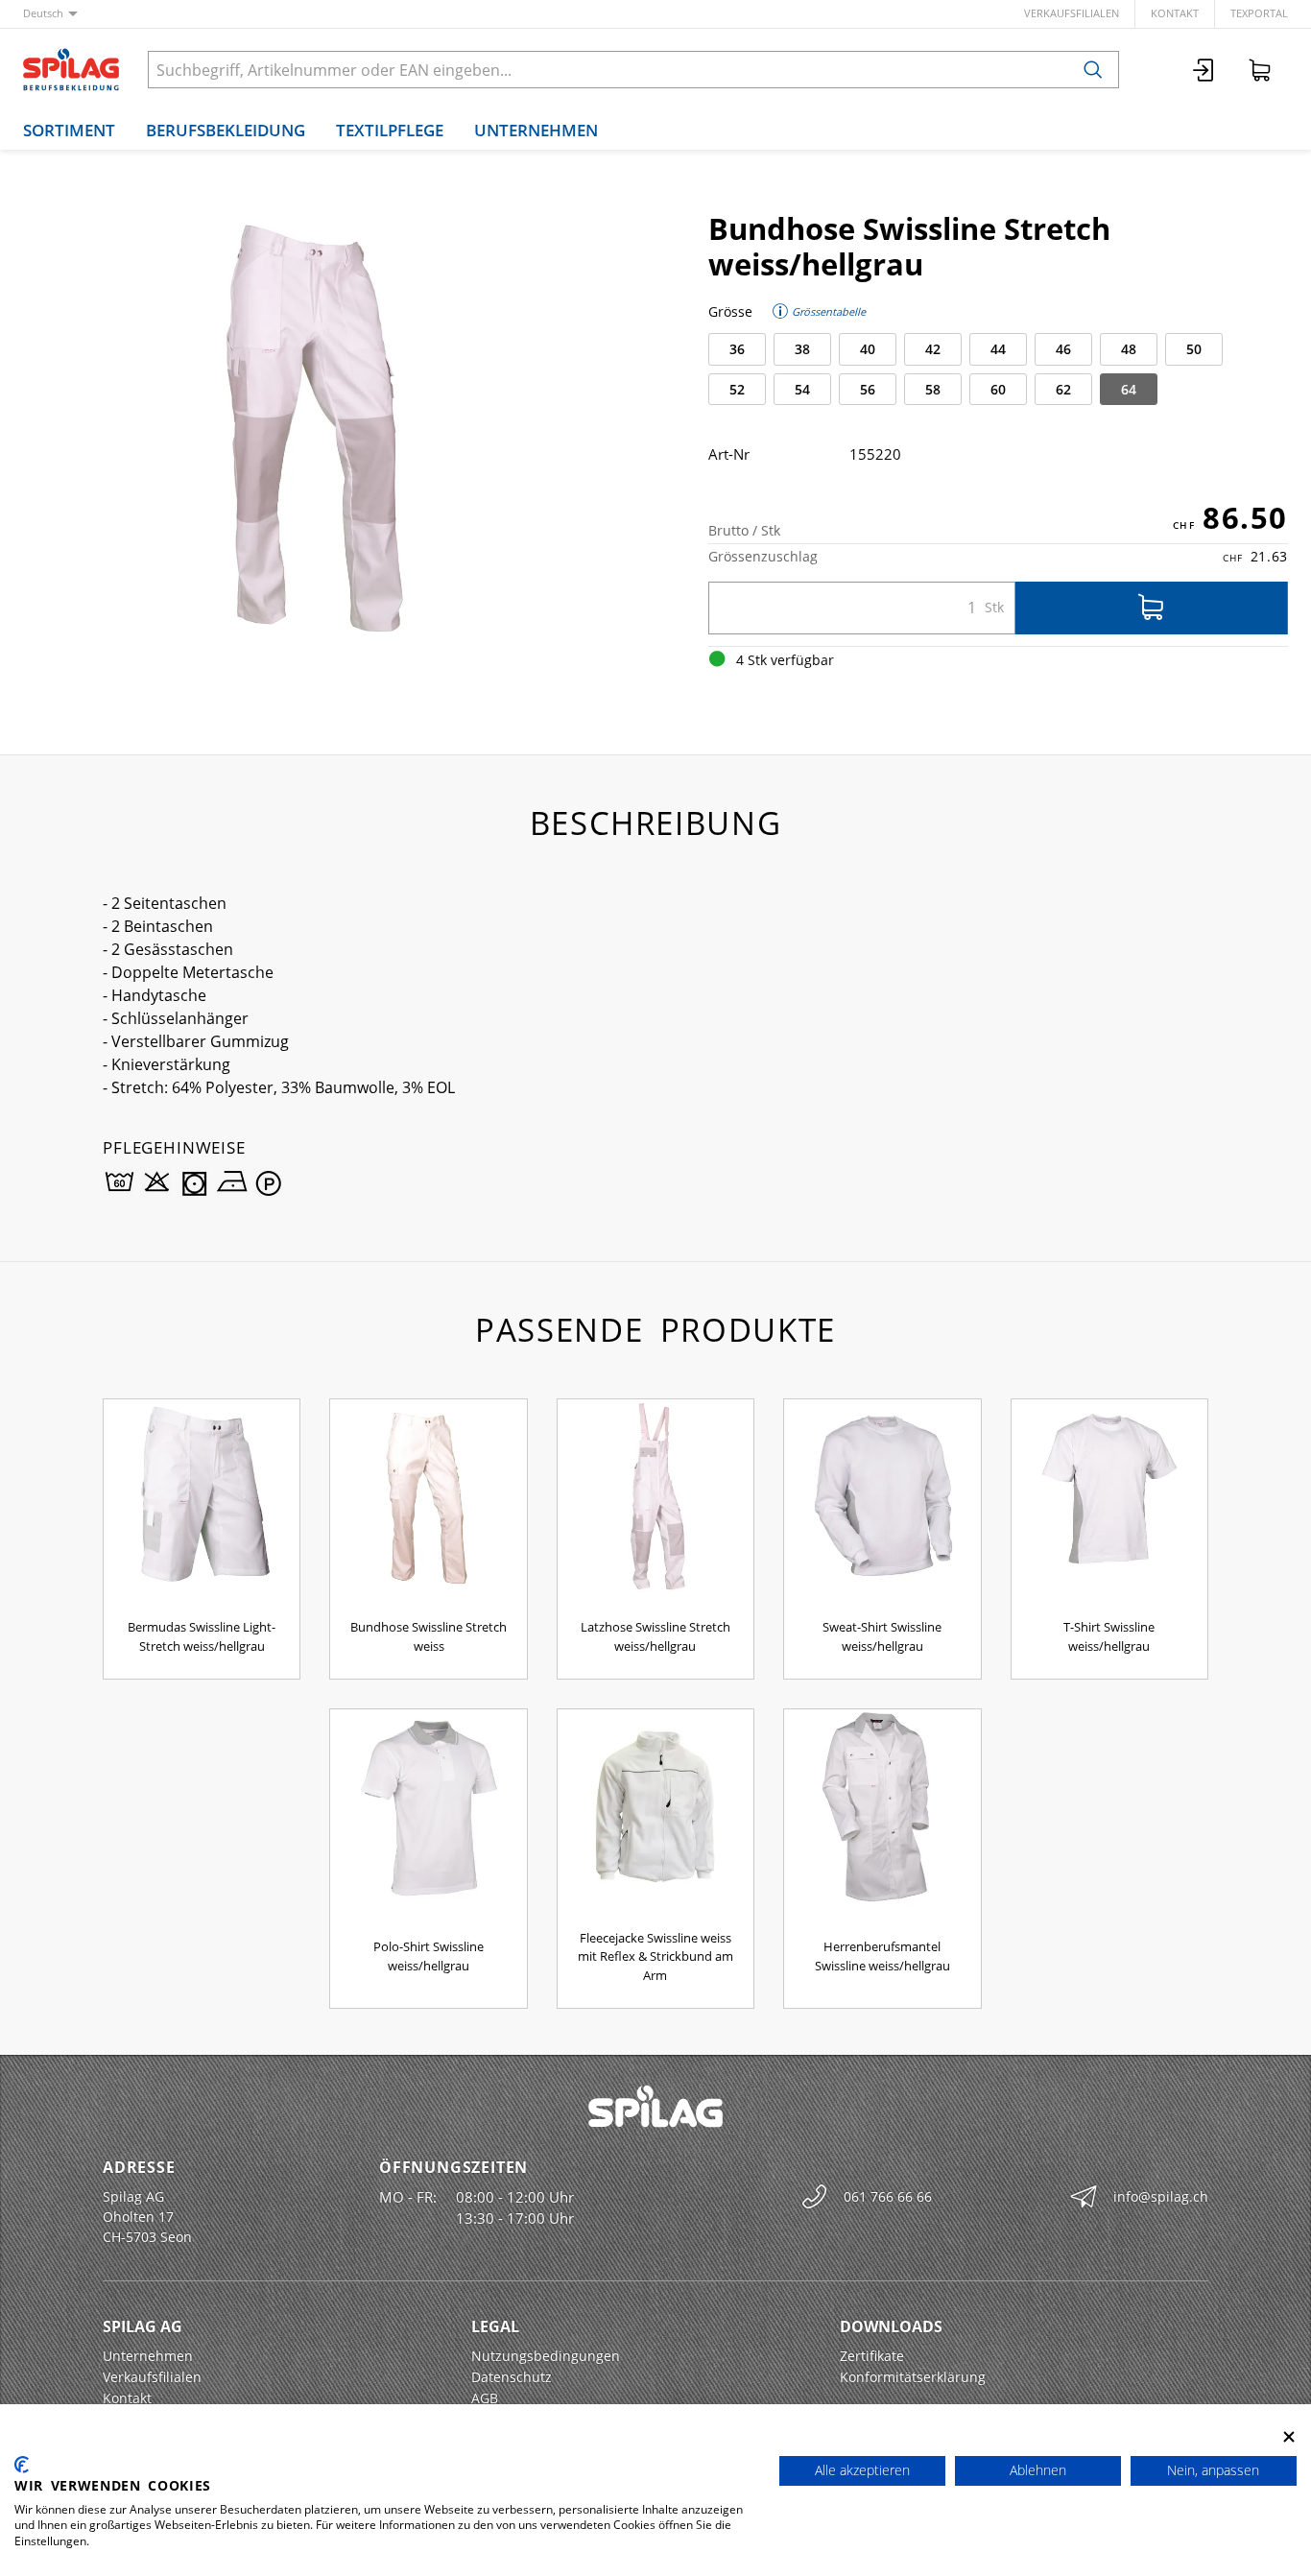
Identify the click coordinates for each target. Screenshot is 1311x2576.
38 (802, 349)
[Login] (1204, 70)
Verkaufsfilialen (1072, 13)
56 (868, 389)
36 (737, 349)
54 (802, 389)
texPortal (1259, 13)
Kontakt (1175, 13)
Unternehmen (536, 130)
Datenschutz (512, 2377)
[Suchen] (1093, 70)
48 (1129, 349)
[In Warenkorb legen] (1152, 608)
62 (1063, 389)
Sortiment (69, 130)
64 (1129, 389)
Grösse (730, 311)
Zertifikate (872, 2356)
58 (933, 389)
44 (998, 349)
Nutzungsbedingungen (546, 2356)
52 (737, 389)
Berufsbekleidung (226, 130)
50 (1194, 349)
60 (998, 389)
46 (1063, 349)
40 (868, 349)
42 (933, 349)
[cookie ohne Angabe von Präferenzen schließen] (1289, 2437)
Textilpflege (390, 130)
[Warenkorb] (1260, 70)
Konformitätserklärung (913, 2377)
